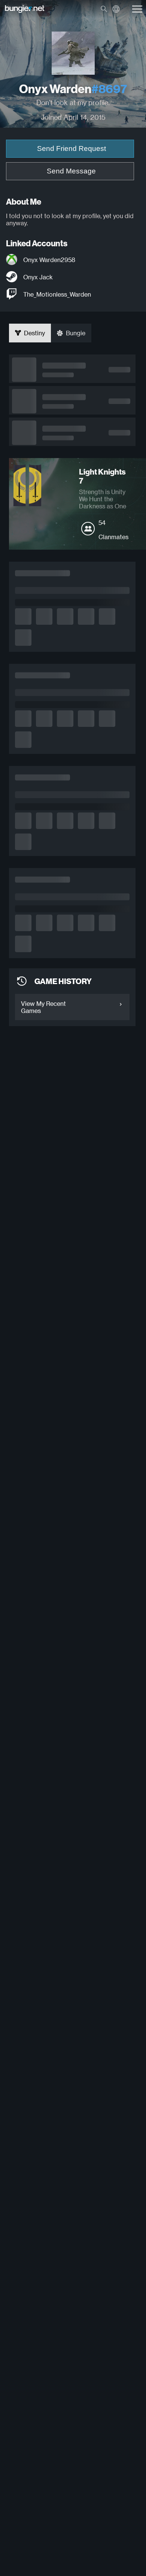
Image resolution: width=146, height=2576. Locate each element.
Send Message (71, 171)
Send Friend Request (72, 148)
